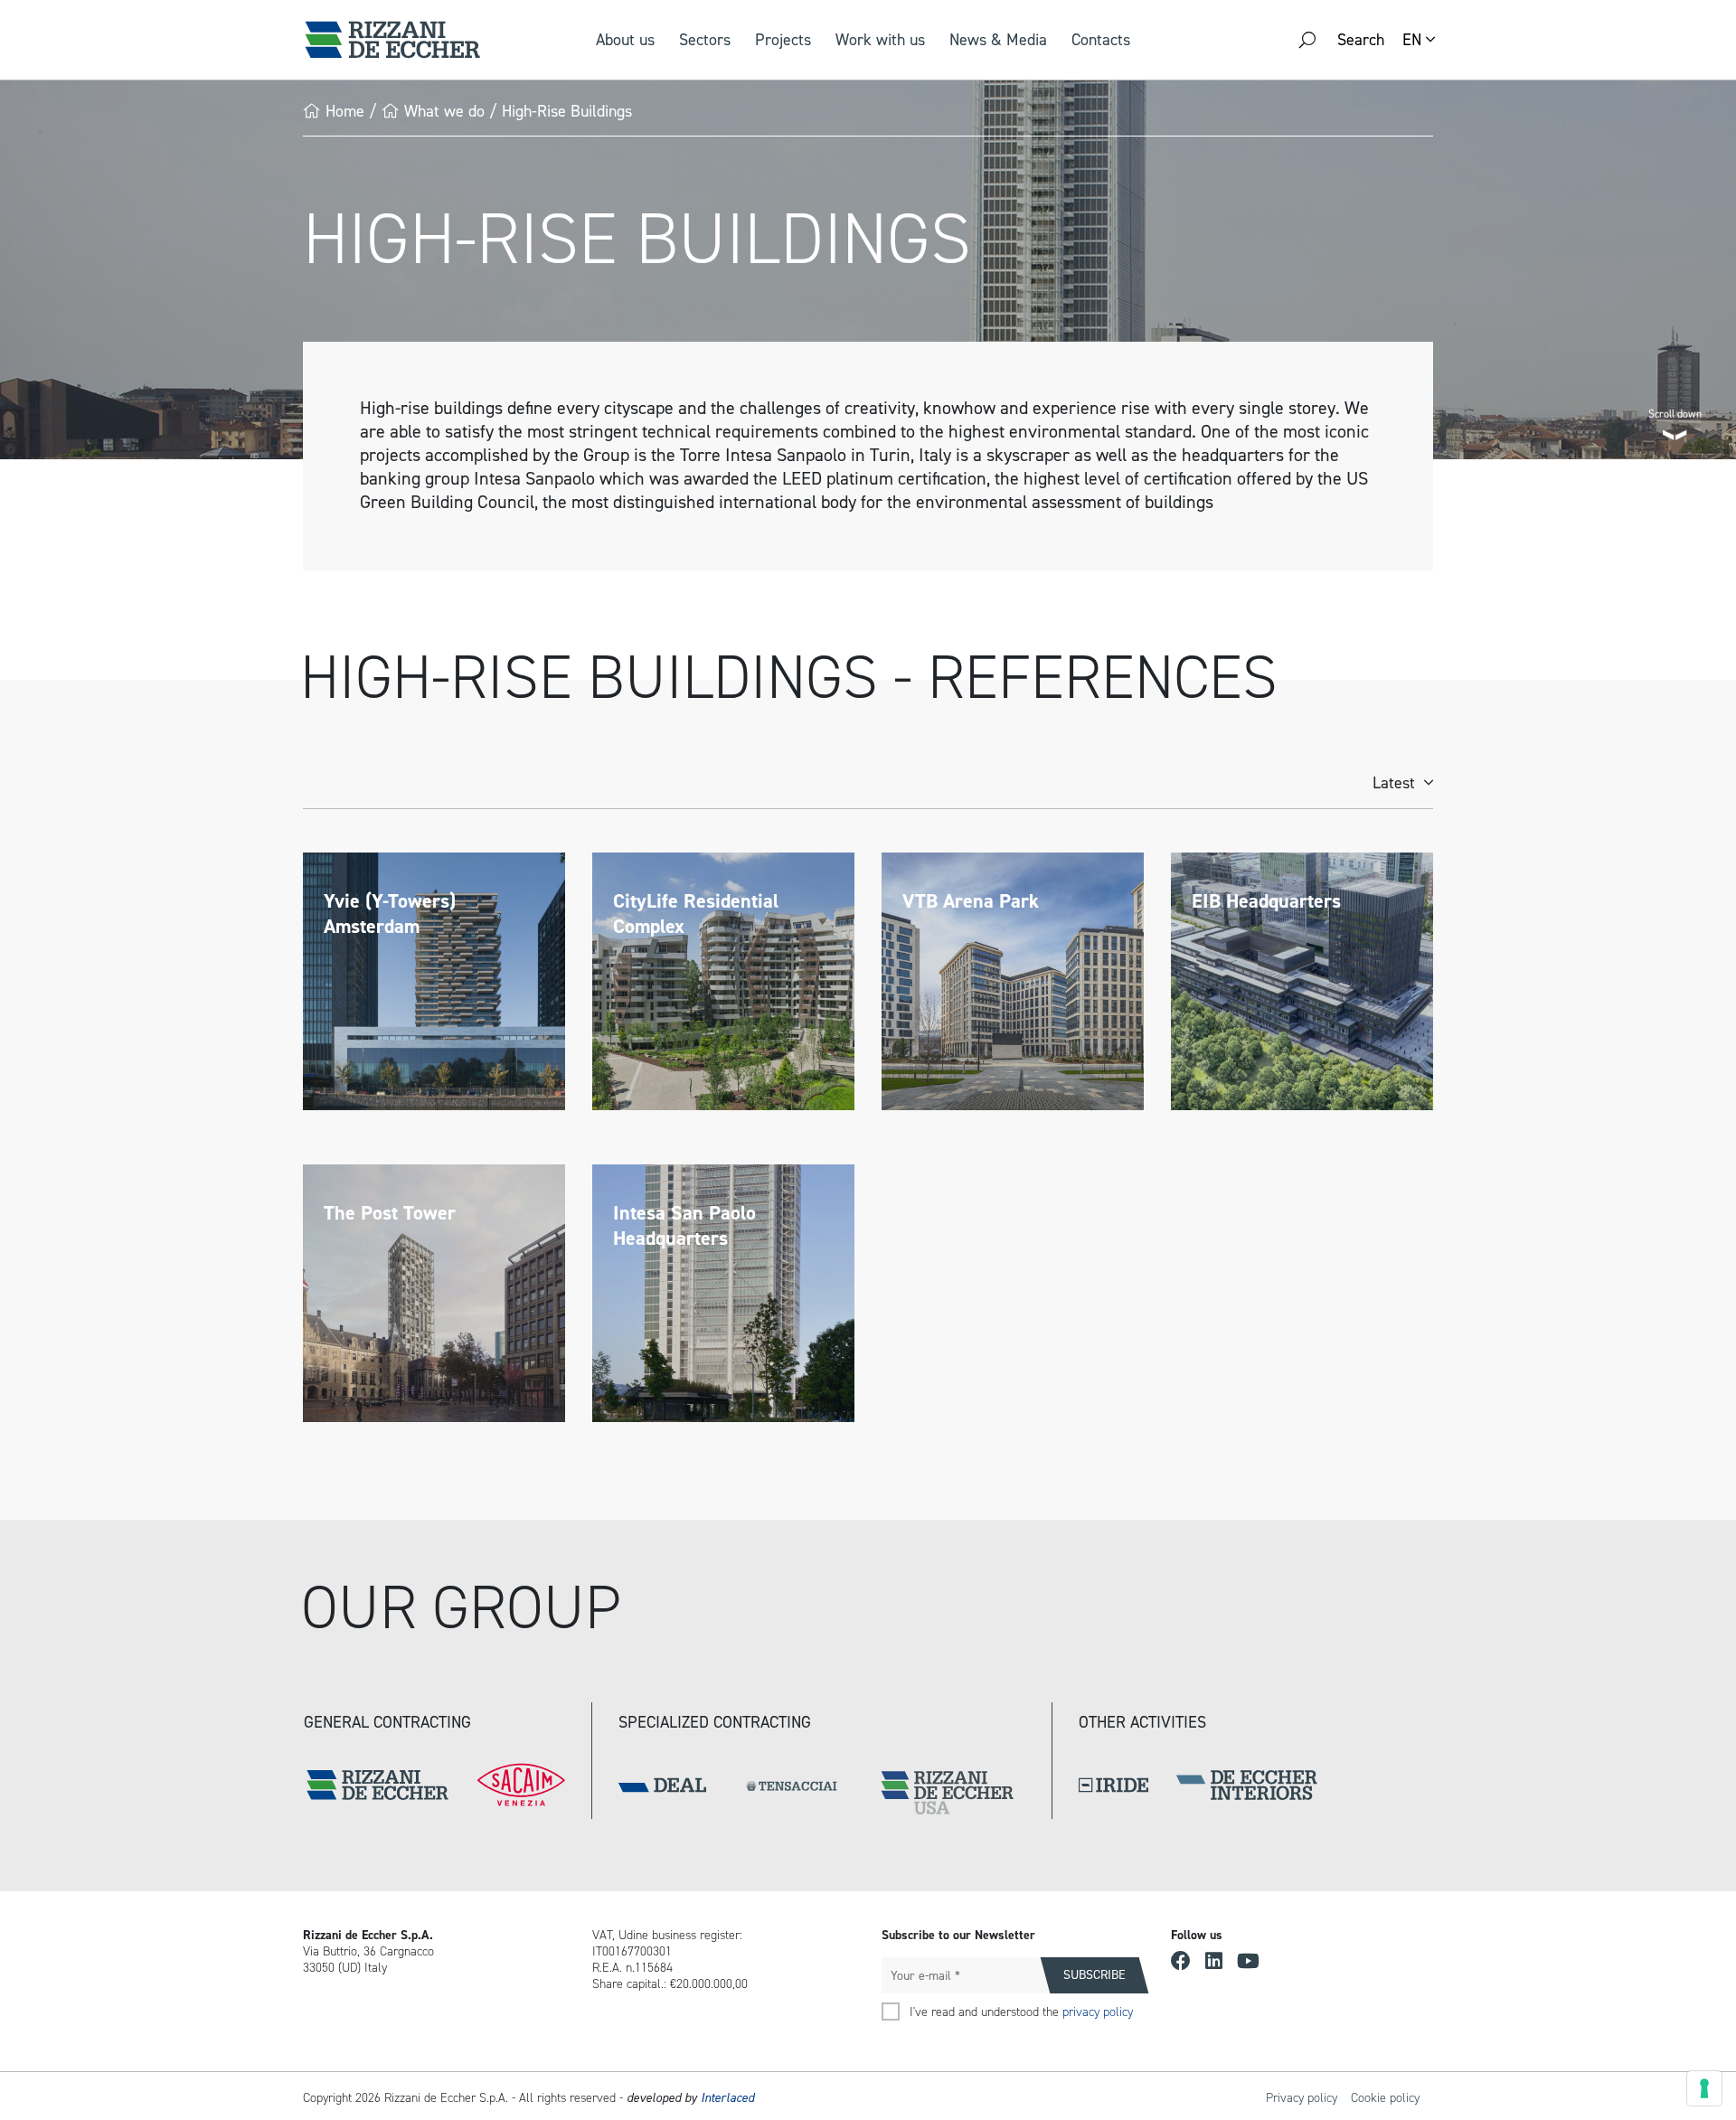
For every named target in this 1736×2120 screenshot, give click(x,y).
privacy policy (1098, 2012)
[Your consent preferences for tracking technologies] (1704, 2088)
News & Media (998, 40)
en (1412, 40)
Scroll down (1675, 411)
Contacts (1101, 40)
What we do (444, 111)
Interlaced (727, 2098)
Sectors (705, 40)
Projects (783, 40)
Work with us (880, 40)
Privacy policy (1302, 2098)
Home (345, 111)
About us (625, 40)
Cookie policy (1385, 2098)
